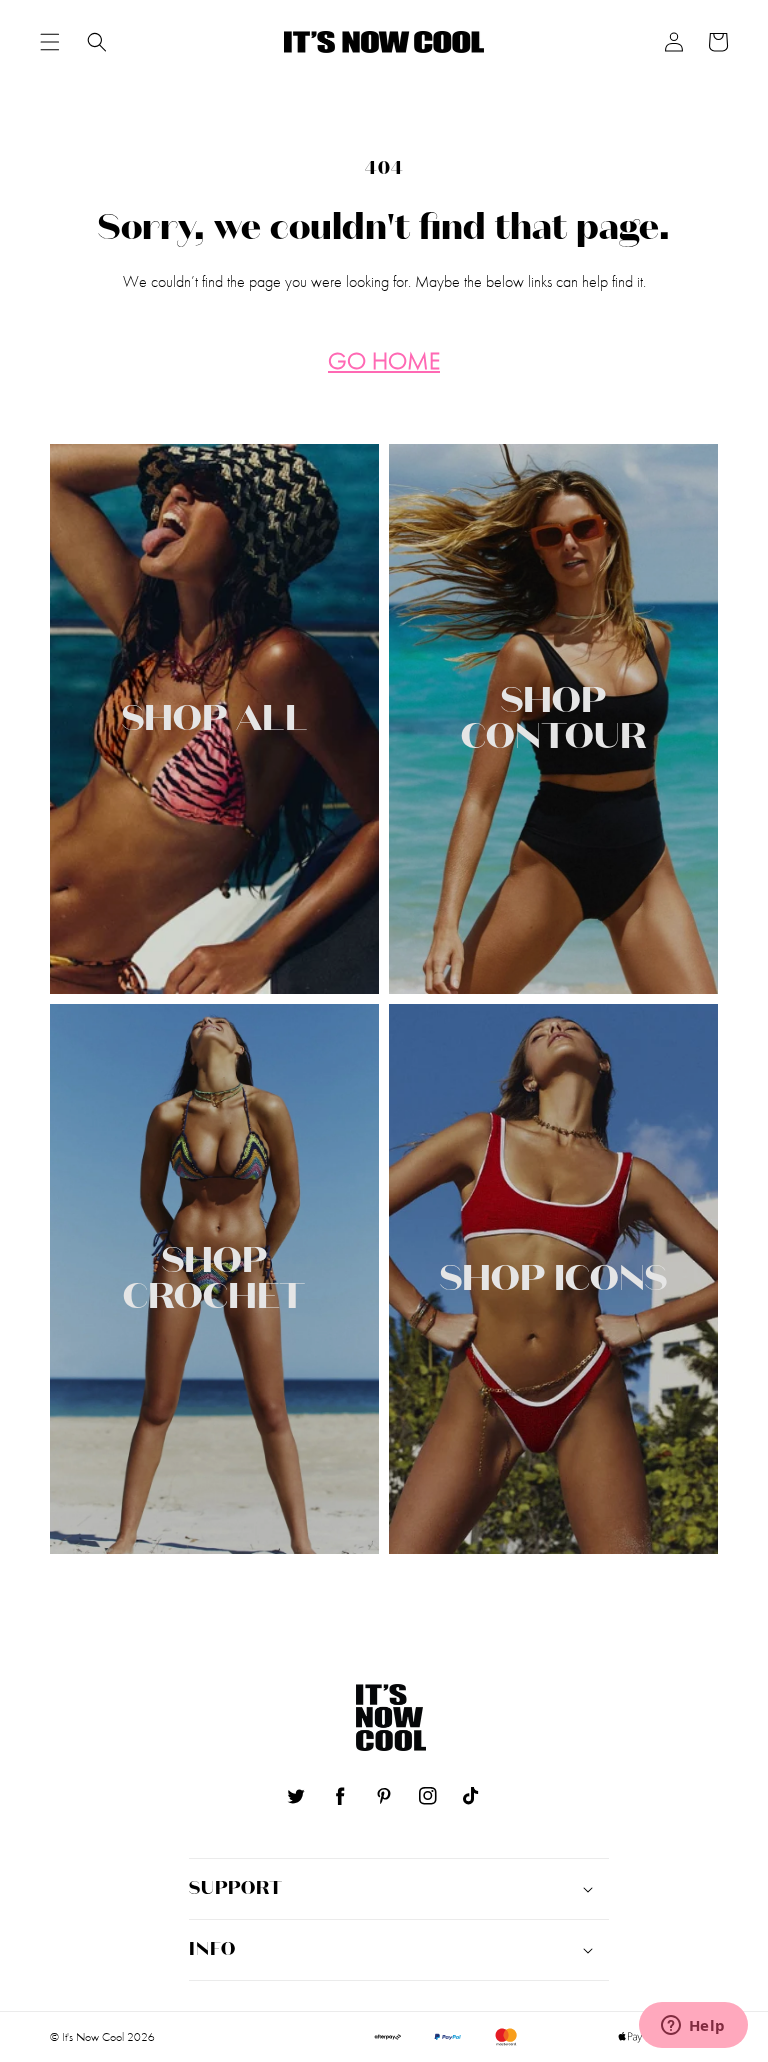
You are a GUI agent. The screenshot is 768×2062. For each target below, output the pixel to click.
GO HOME (384, 361)
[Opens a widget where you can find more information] (693, 2027)
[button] (50, 42)
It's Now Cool (93, 2037)
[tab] (50, 42)
